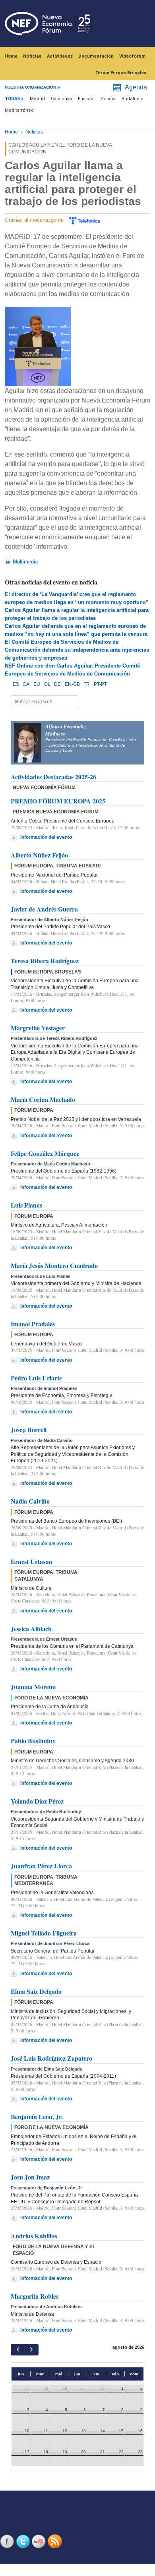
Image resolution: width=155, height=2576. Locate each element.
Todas (12, 99)
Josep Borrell (29, 1429)
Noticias (32, 56)
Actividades (60, 56)
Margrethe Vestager (38, 1028)
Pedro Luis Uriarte (36, 1378)
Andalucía (133, 99)
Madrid (37, 99)
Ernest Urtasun (32, 1561)
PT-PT (100, 684)
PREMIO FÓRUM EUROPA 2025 (58, 801)
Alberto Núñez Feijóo (39, 855)
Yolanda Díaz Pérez (37, 1801)
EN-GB (72, 684)
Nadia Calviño (30, 1501)
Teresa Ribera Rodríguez (45, 961)
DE (57, 684)
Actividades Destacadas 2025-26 (53, 777)
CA (26, 684)
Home (11, 56)
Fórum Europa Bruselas (121, 73)
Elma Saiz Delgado (36, 1991)
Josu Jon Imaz (30, 2177)
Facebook (8, 2541)
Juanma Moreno (33, 1687)
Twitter (24, 2541)
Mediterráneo (19, 110)
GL (47, 684)
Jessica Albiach (31, 1629)
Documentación (96, 56)
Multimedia (25, 562)
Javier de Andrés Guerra (44, 909)
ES (16, 684)
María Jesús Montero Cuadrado (54, 1265)
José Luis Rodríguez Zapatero (51, 2058)
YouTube (40, 2541)
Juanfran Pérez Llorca (41, 1866)
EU (37, 684)
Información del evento (46, 837)
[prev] (18, 2350)
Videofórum (132, 56)
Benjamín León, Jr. (37, 2116)
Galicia (108, 99)
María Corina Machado (43, 1099)
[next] (31, 2350)
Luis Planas (26, 1205)
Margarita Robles (35, 2296)
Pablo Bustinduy (33, 1741)
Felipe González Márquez (45, 1153)
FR (87, 684)
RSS (56, 2541)
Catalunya (61, 99)
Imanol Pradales (33, 1324)
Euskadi (86, 99)
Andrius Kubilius (34, 2236)
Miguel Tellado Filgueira (44, 1933)
